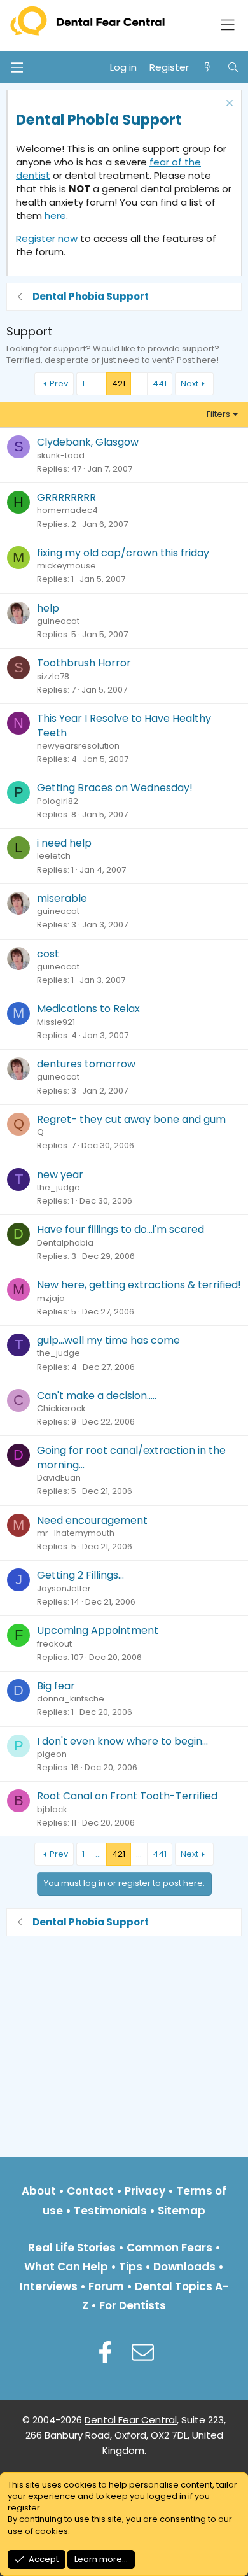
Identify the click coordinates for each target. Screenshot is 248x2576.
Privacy (145, 2191)
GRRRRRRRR (66, 497)
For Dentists (133, 2305)
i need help (64, 843)
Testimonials (110, 2211)
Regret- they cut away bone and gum (131, 1119)
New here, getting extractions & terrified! (139, 1285)
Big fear (56, 1686)
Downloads (184, 2267)
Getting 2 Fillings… (80, 1575)
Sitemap (182, 2211)
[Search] (233, 67)
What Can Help (66, 2267)
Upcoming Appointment (98, 1630)
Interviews (49, 2286)
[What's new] (208, 67)
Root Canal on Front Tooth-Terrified (127, 1796)
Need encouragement (92, 1520)
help (48, 608)
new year (60, 1175)
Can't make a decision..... (97, 1396)
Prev (59, 384)
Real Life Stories (72, 2248)
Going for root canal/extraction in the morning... (131, 1457)
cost (48, 954)
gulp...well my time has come (108, 1340)
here (55, 215)
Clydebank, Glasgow (88, 442)
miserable (62, 898)
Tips (131, 2267)
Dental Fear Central (131, 2420)
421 (119, 384)
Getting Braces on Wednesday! (115, 788)
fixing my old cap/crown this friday (123, 553)
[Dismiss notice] (228, 105)
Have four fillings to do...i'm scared (121, 1229)
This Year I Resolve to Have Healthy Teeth (124, 725)
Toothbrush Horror (84, 663)
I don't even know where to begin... (122, 1741)
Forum (106, 2286)
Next (189, 384)
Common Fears (169, 2248)
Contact (90, 2191)
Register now (47, 238)
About (39, 2191)
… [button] (98, 384)
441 (160, 384)
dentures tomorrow (86, 1064)
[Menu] (17, 67)
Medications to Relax (88, 1009)
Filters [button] (218, 414)
